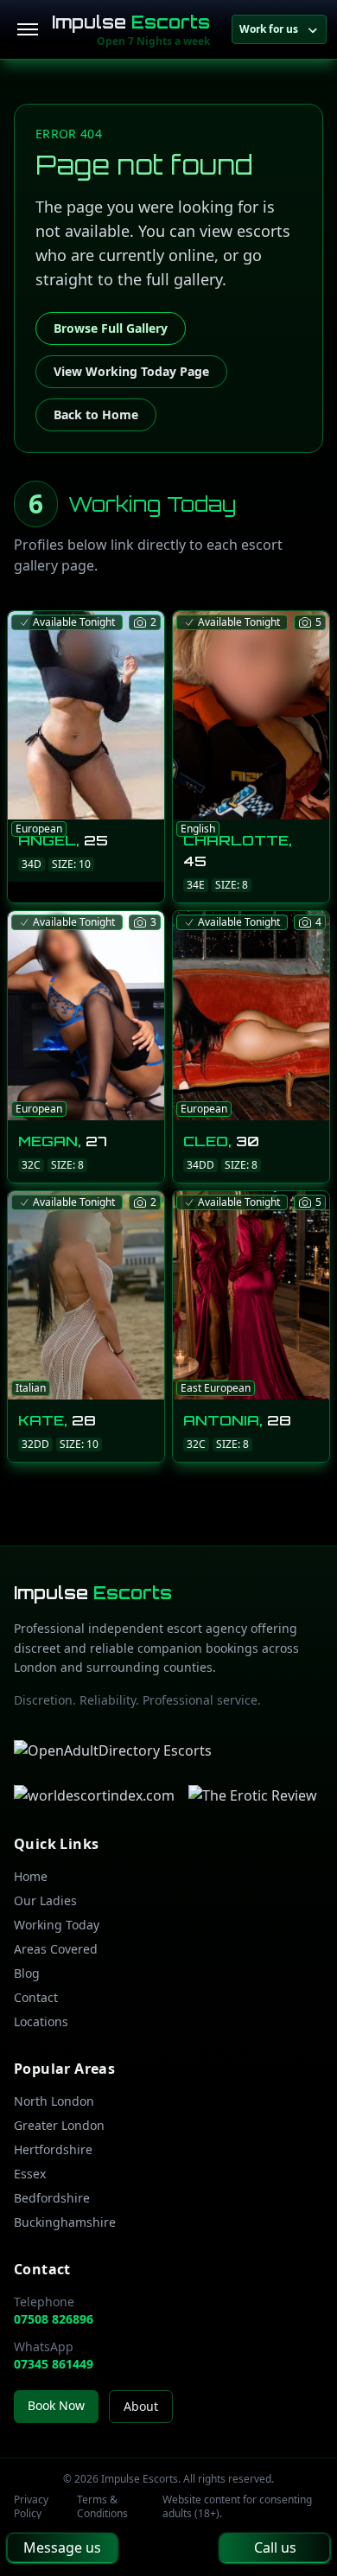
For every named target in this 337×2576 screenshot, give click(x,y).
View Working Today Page (131, 371)
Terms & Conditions (102, 2507)
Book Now (56, 2405)
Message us (62, 2547)
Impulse (131, 22)
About (141, 2406)
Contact (36, 1997)
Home (31, 1876)
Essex (30, 2174)
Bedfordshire (52, 2198)
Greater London (59, 2125)
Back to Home (96, 414)
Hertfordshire (53, 2149)
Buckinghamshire (65, 2222)
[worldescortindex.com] (94, 1795)
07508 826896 (54, 2319)
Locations (41, 2021)
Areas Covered (56, 1949)
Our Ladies (45, 1900)
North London (54, 2101)
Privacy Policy (31, 2507)
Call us (275, 2547)
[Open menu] (28, 29)
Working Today (57, 1925)
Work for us (269, 29)
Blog (27, 1973)
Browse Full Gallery (111, 328)
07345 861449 (54, 2364)
